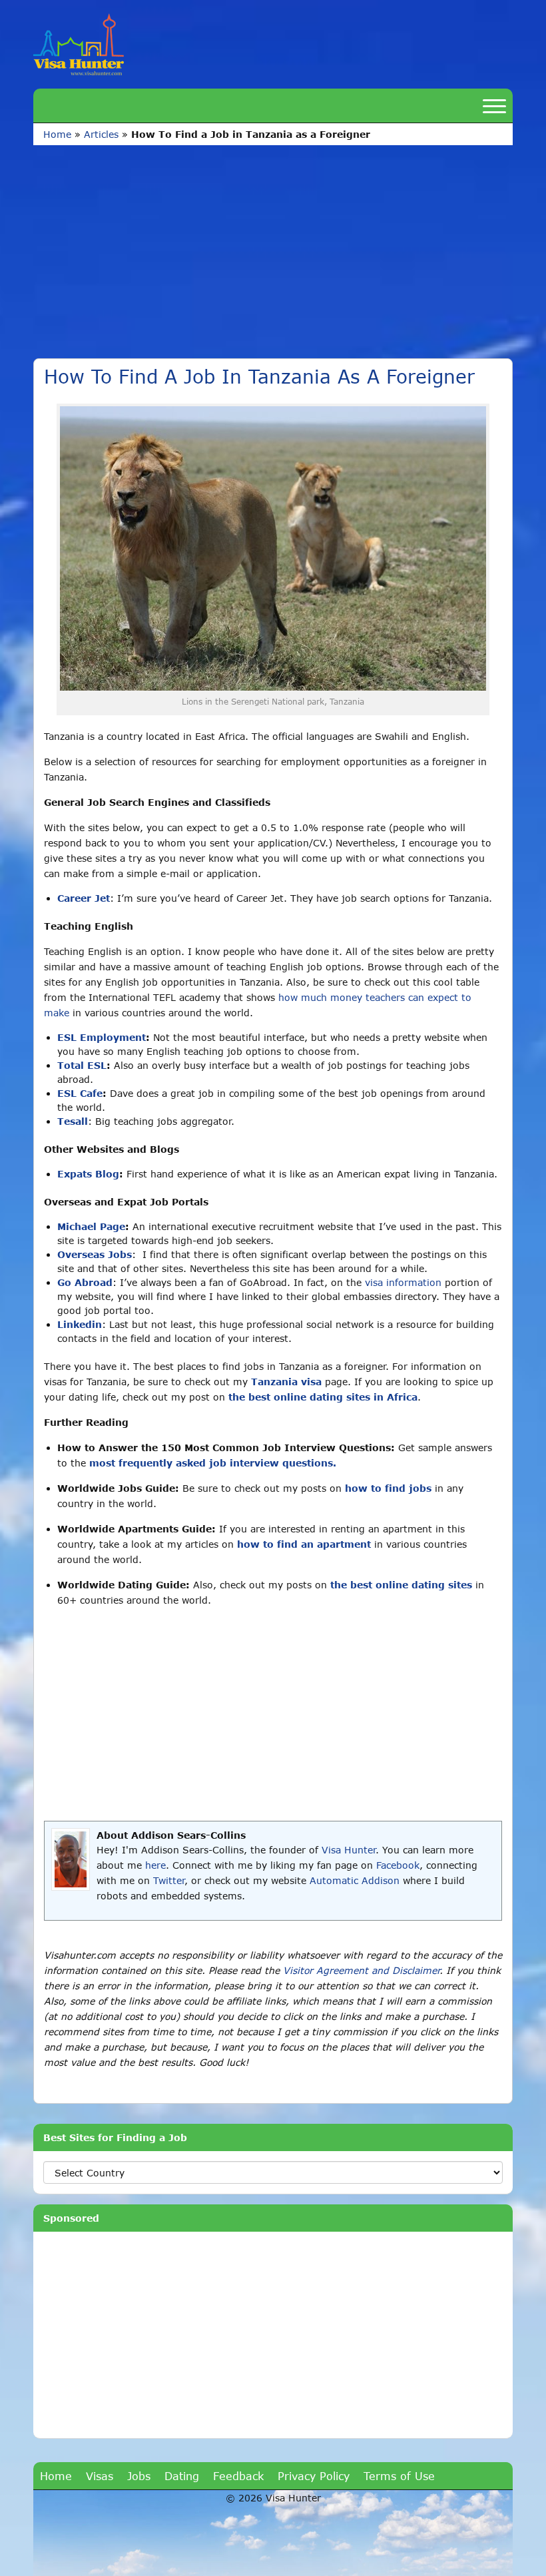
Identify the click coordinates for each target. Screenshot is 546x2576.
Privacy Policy (314, 2476)
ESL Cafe (80, 1093)
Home (57, 134)
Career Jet (84, 898)
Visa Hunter (349, 1850)
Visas (100, 2476)
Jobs (139, 2476)
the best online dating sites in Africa (323, 1397)
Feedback (238, 2476)
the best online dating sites (401, 1585)
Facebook (398, 1865)
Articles (101, 134)
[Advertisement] (273, 245)
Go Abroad (85, 1282)
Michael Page (91, 1226)
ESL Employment (102, 1037)
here (155, 1865)
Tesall (73, 1121)
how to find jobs (388, 1488)
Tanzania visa (286, 1382)
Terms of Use (399, 2476)
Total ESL (82, 1065)
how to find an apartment (304, 1544)
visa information (403, 1282)
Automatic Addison (355, 1880)
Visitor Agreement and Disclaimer (361, 1970)
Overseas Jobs (95, 1254)
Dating (182, 2476)
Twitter (169, 1880)
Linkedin (80, 1324)
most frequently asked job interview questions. (213, 1463)
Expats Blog (88, 1174)
